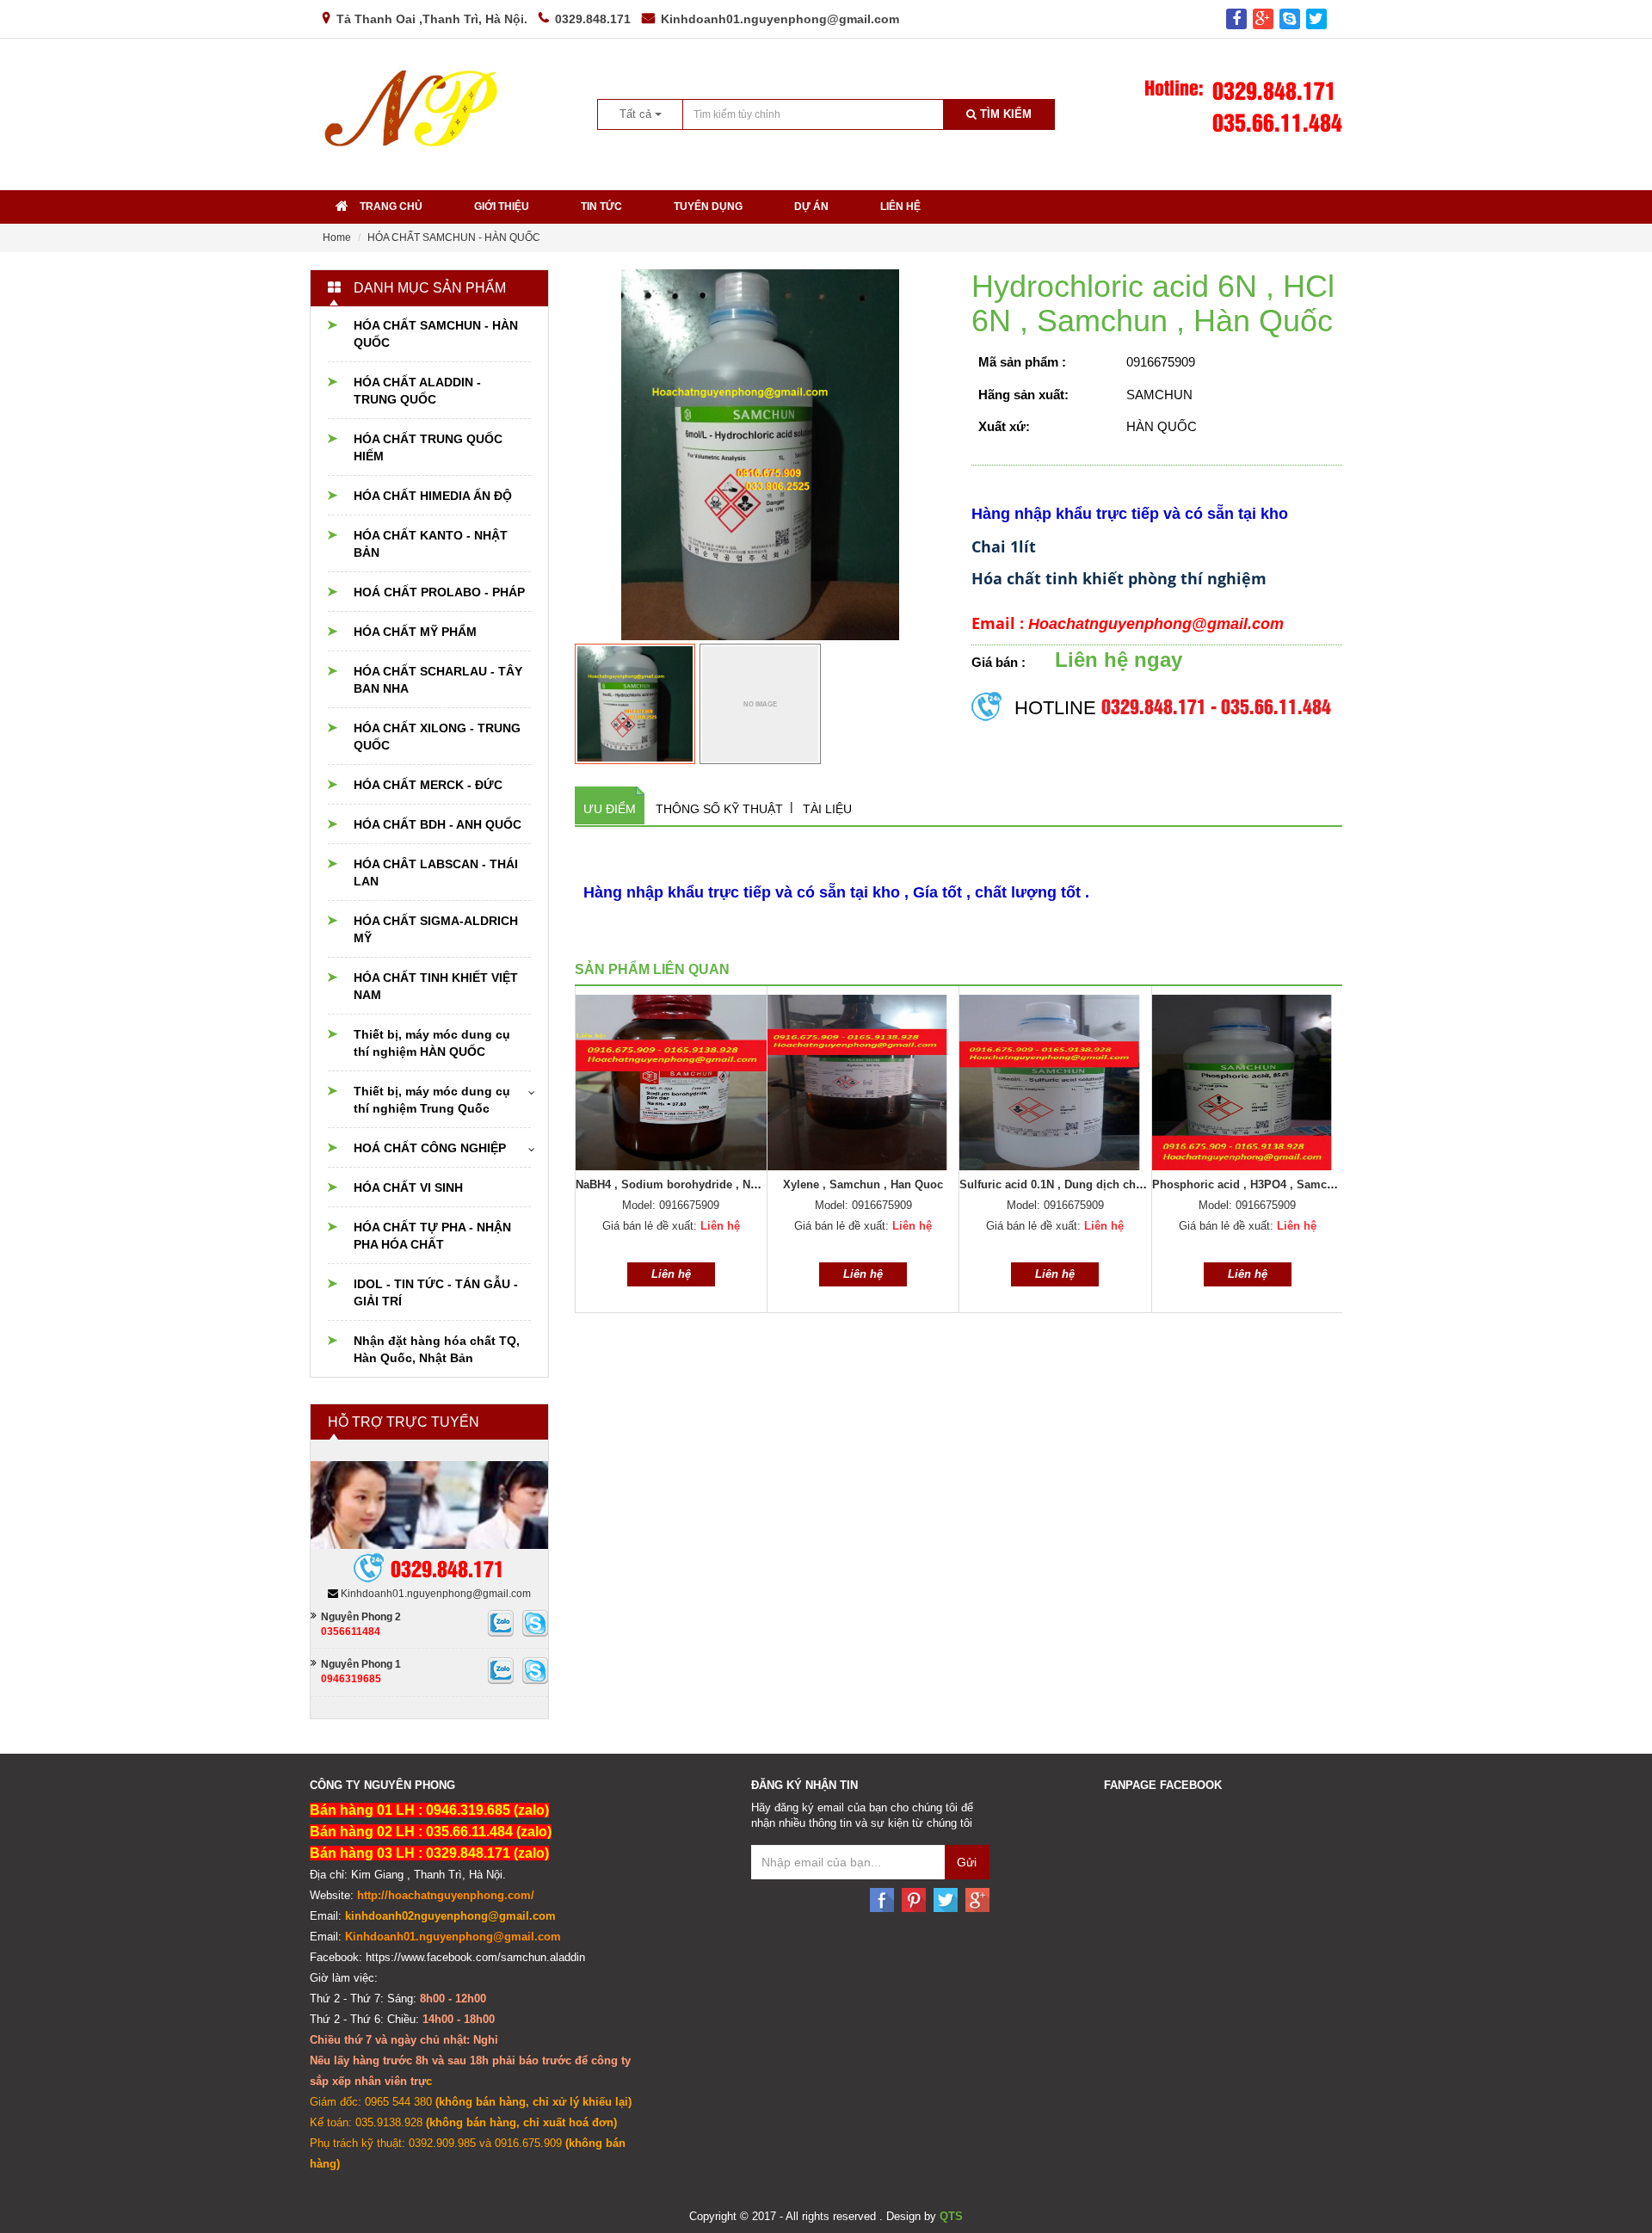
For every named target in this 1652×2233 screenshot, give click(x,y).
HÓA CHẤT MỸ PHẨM (415, 632)
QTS (951, 2216)
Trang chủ (391, 207)
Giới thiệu (502, 207)
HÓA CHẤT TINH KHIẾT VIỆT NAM (436, 986)
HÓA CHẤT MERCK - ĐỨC (428, 785)
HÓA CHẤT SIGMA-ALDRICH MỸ (436, 929)
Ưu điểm (610, 809)
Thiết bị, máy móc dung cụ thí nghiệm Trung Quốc (432, 1100)
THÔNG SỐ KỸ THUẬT (719, 809)
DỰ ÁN (811, 207)
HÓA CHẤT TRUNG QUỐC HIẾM (428, 447)
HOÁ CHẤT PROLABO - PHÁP (439, 592)
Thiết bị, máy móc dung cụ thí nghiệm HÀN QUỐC (432, 1043)
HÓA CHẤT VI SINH (408, 1187)
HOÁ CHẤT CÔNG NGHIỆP (430, 1148)
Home (337, 237)
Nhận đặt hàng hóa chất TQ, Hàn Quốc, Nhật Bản (437, 1349)
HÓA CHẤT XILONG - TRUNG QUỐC (437, 737)
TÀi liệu (827, 809)
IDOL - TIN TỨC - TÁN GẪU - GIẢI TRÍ (436, 1292)
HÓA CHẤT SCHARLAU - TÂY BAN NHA (438, 680)
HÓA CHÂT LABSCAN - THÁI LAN (436, 873)
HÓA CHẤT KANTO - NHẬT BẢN (431, 544)
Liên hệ (900, 207)
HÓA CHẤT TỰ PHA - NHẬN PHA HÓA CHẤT (432, 1236)
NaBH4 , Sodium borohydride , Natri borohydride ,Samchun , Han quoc (765, 1184)
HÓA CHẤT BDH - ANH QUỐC (438, 824)
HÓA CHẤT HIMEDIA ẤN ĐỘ (433, 496)
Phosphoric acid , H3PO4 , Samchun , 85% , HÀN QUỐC (1301, 1184)
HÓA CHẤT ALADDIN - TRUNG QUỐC (417, 391)
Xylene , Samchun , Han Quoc (863, 1184)
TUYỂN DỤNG (708, 207)
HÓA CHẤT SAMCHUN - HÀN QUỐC (454, 237)
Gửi (967, 1862)
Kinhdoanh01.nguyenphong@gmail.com (780, 19)
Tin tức (601, 207)
